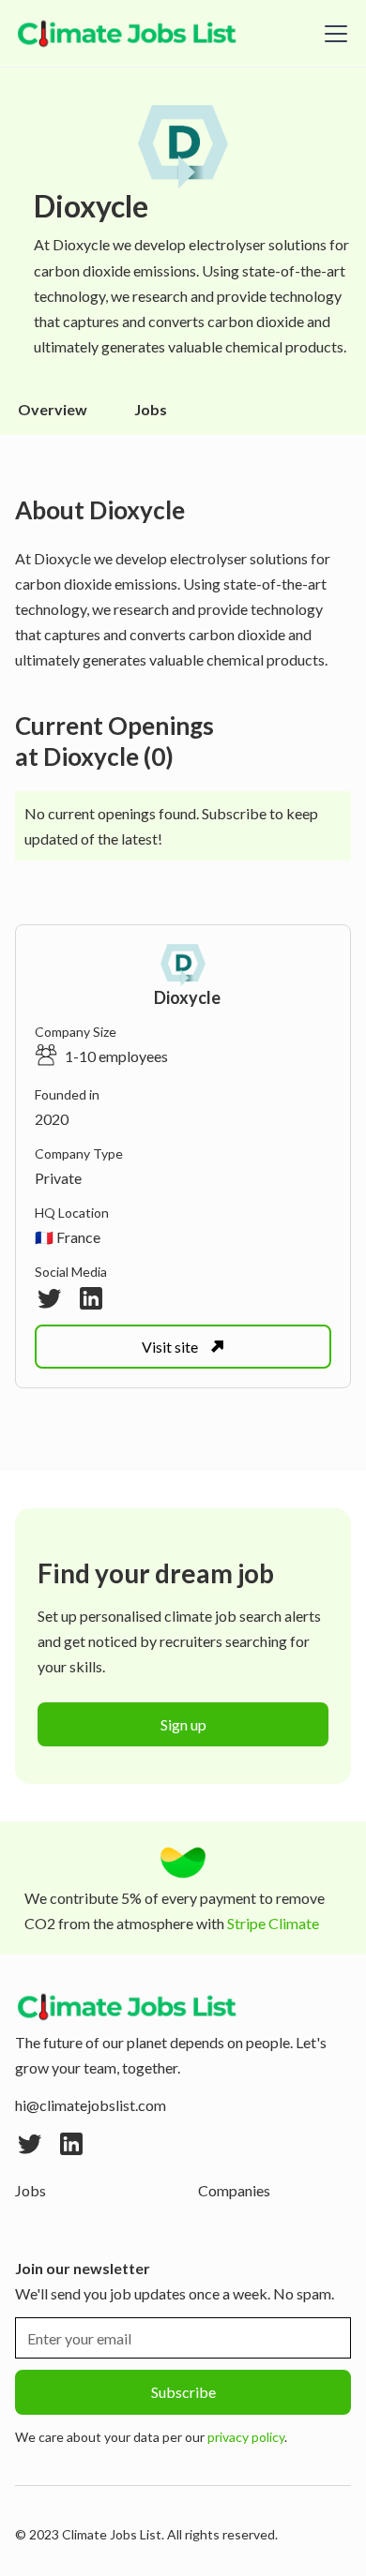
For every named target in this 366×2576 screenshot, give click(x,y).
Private (58, 1178)
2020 (52, 1119)
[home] (128, 34)
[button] (332, 34)
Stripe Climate (273, 1923)
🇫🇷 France (68, 1237)
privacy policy (246, 2437)
